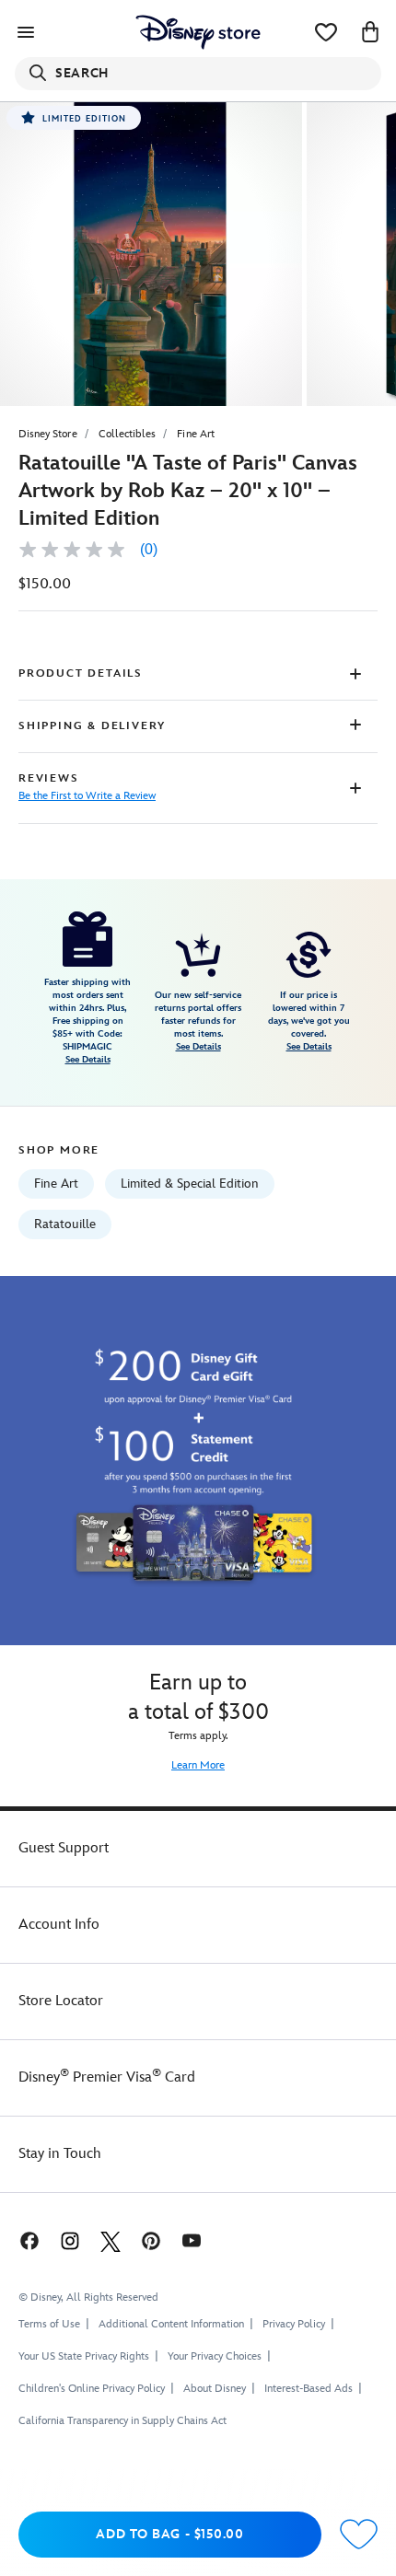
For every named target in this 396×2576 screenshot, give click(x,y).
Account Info (59, 1925)
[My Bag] (370, 32)
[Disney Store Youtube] (192, 2240)
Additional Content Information (171, 2324)
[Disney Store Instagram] (70, 2240)
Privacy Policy (294, 2324)
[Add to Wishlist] (359, 2535)
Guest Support (64, 1848)
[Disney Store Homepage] (198, 32)
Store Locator (61, 2001)
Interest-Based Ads (309, 2389)
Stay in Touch (60, 2154)
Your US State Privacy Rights (84, 2356)
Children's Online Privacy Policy (92, 2389)
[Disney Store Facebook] (28, 2240)
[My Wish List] (326, 32)
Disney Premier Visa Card (107, 2077)
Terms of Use (49, 2324)
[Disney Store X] (111, 2240)
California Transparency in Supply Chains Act (122, 2421)
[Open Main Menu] (26, 32)
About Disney (215, 2389)
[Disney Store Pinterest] (151, 2240)
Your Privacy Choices (215, 2357)
